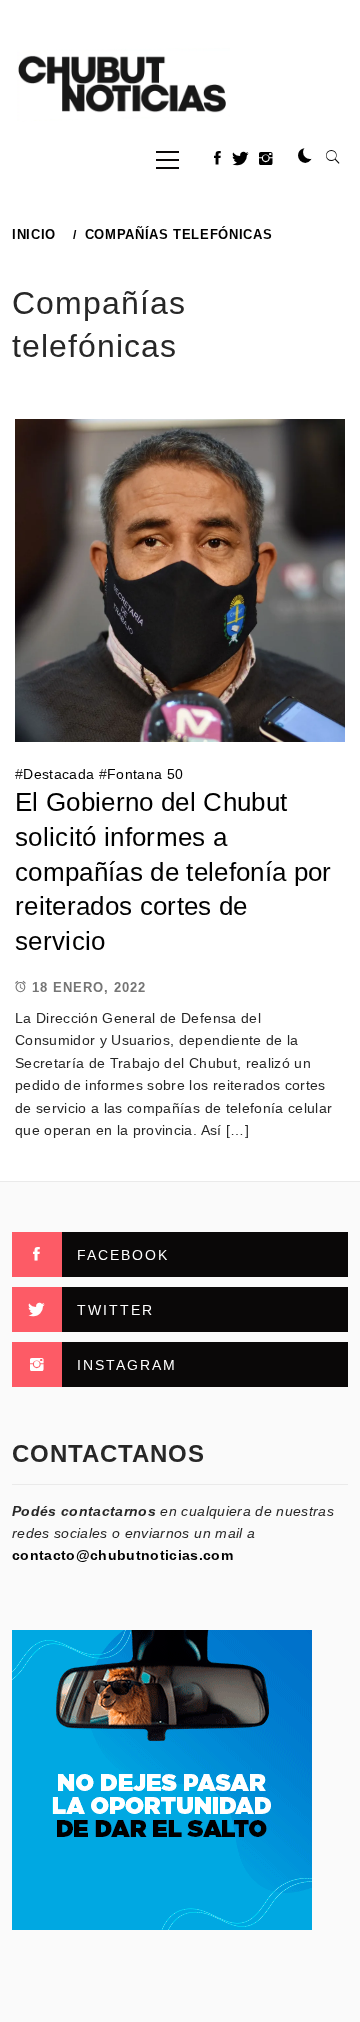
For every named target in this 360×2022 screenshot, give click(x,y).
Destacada (58, 774)
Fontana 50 (145, 774)
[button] (305, 157)
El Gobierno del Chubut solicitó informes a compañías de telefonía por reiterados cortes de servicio (173, 871)
